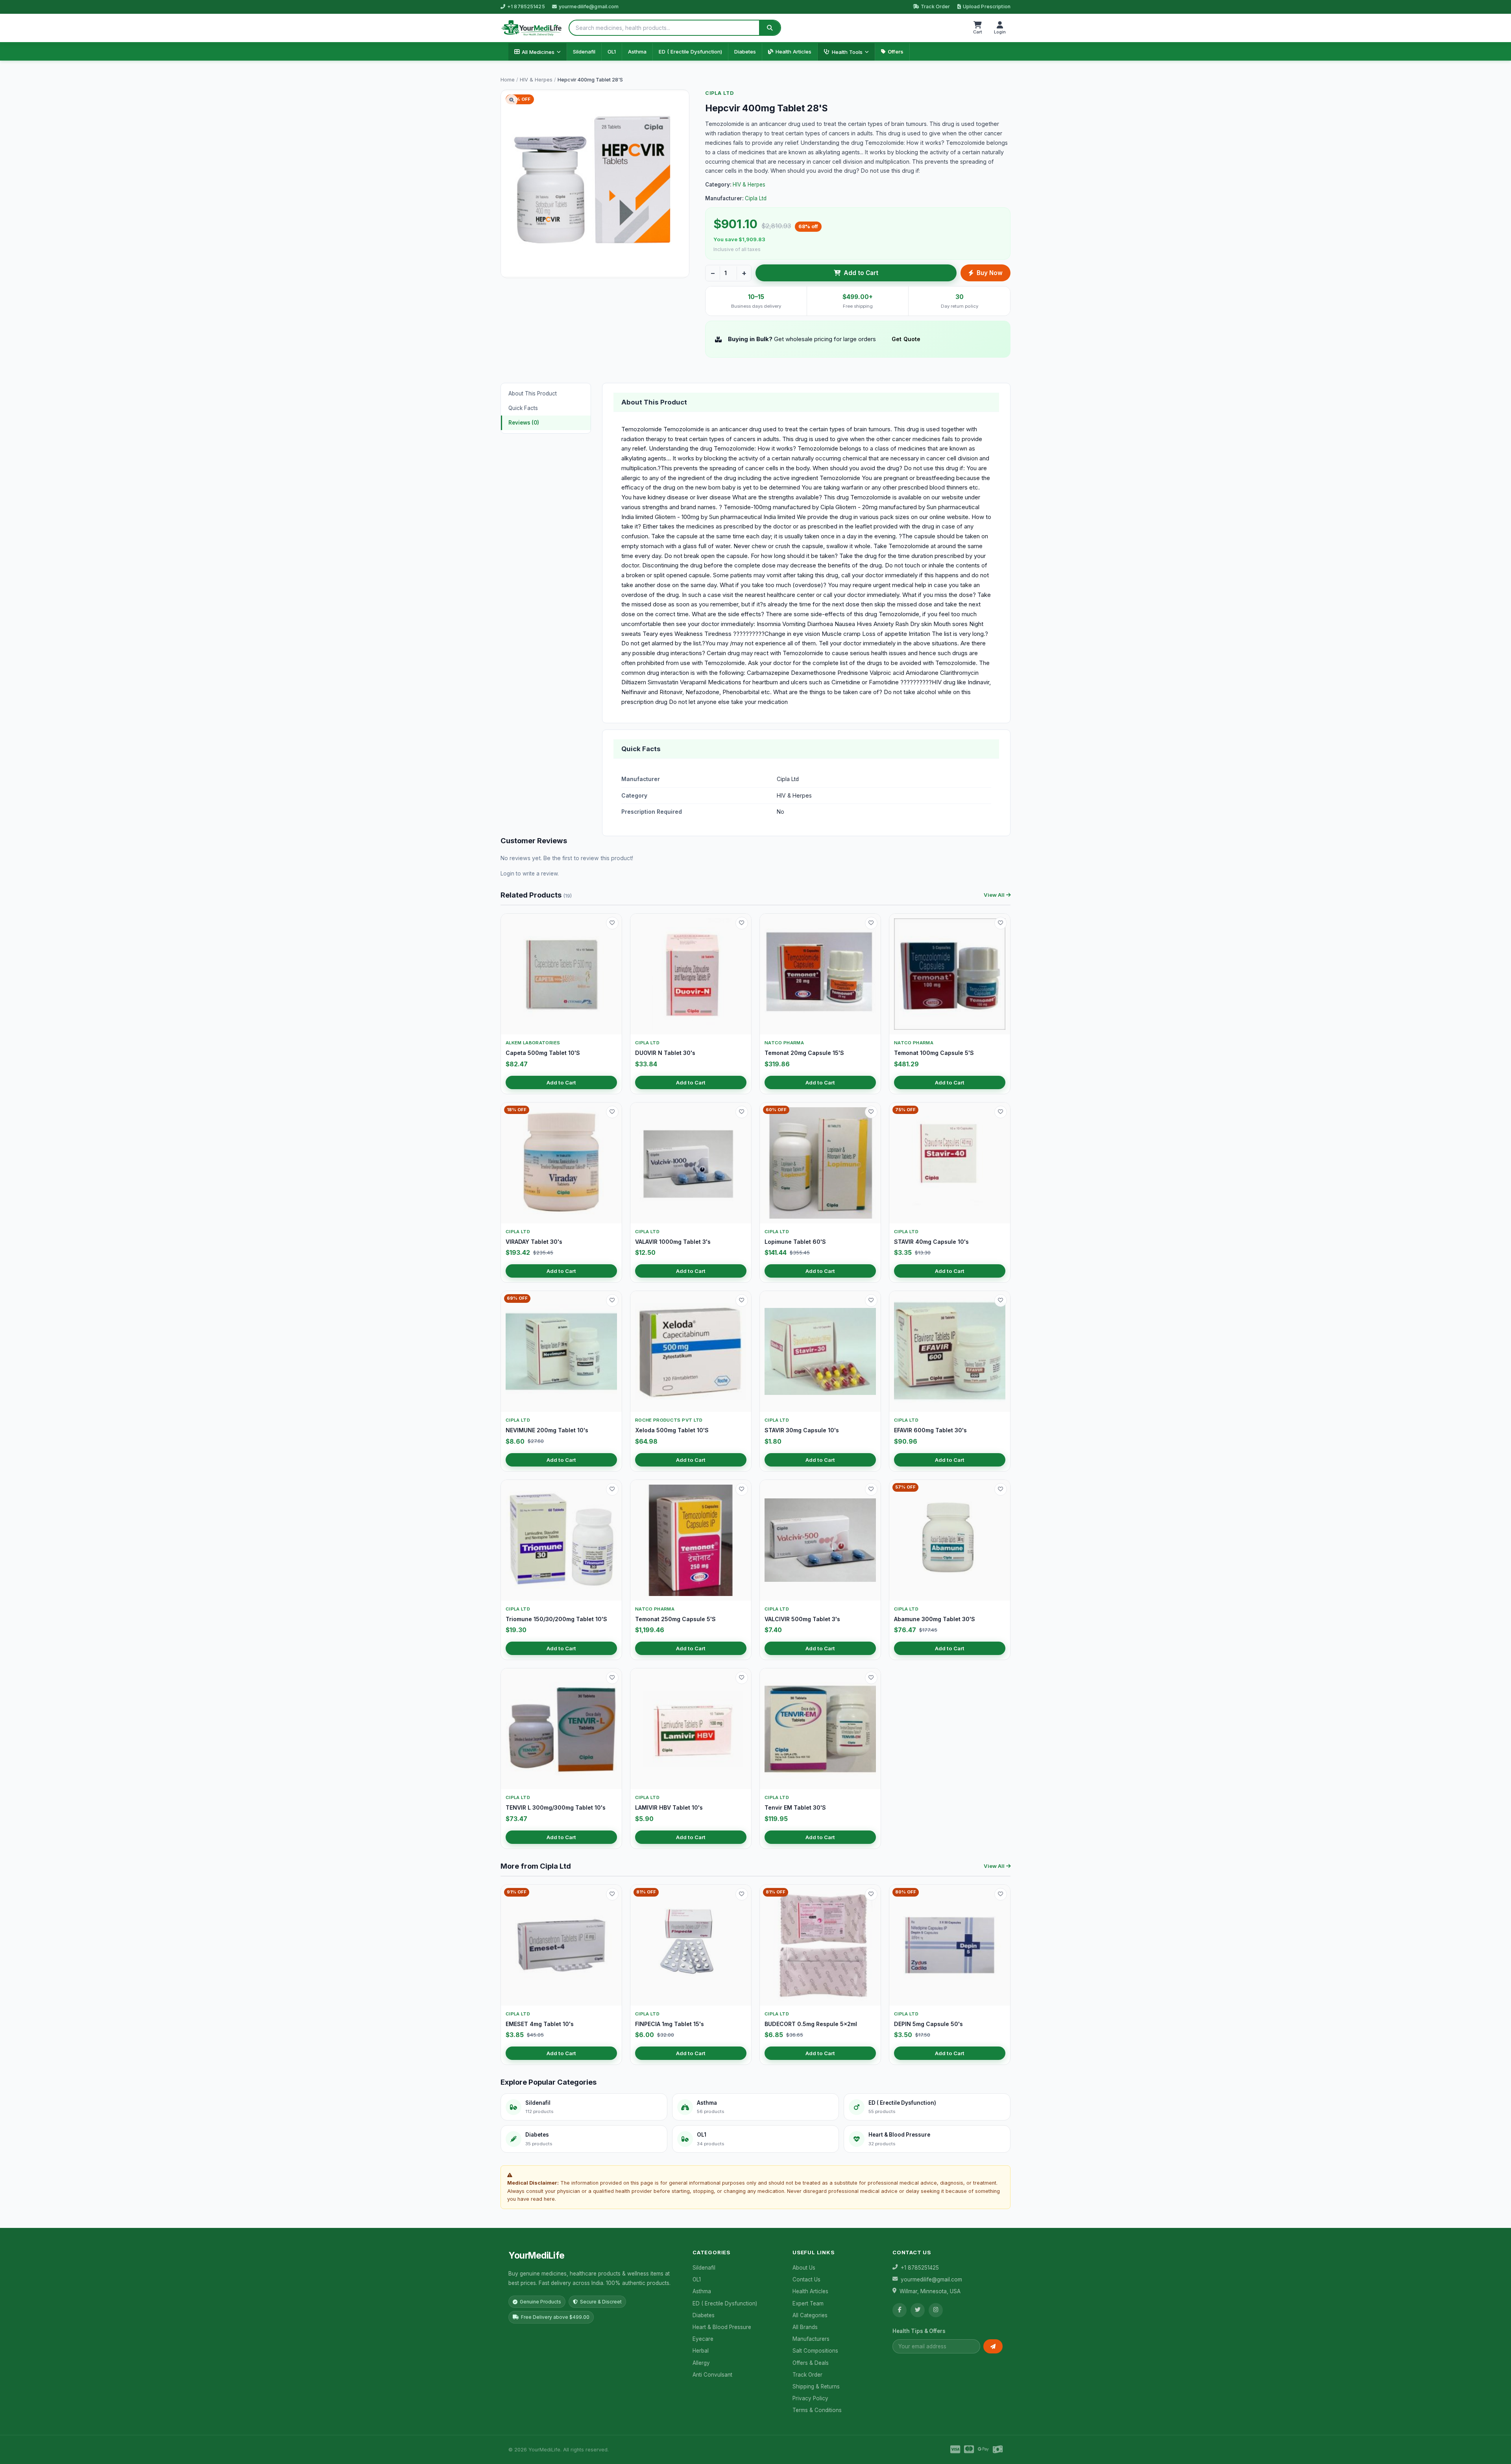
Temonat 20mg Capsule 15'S (804, 1053)
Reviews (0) (524, 423)
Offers (896, 52)
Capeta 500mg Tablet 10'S (543, 1053)
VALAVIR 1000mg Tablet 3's (673, 1242)
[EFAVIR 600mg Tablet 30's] (950, 1351)
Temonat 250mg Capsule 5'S (675, 1619)
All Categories (810, 2315)
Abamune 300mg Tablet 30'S (935, 1619)
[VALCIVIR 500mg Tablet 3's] (820, 1540)
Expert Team (808, 2303)
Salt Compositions (815, 2351)
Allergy (701, 2363)
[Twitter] (918, 2310)
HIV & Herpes (536, 80)
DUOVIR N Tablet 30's (665, 1053)
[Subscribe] (993, 2346)
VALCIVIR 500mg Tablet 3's (802, 1619)
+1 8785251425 (526, 6)
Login (507, 874)
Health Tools (847, 52)
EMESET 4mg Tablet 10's (540, 2024)
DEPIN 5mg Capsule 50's (928, 2024)
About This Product (533, 393)
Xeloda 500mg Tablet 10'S (672, 1430)
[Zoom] (512, 100)
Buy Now (990, 273)
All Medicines (538, 52)
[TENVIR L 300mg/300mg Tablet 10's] (561, 1729)
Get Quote (906, 339)
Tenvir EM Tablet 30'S (795, 1807)
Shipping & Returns (816, 2386)
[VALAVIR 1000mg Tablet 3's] (691, 1163)
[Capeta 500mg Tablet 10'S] (561, 974)
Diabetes (745, 52)
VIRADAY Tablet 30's (534, 1242)
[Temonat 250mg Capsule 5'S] (691, 1540)
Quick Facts (523, 408)
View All (994, 895)
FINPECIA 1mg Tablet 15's (670, 2024)
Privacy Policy (810, 2398)
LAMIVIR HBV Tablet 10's (669, 1807)
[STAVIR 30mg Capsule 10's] (820, 1351)
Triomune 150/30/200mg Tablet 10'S (556, 1619)
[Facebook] (900, 2310)
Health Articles (793, 52)
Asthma (637, 52)
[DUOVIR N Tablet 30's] (691, 974)
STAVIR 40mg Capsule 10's (931, 1242)
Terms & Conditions (817, 2410)
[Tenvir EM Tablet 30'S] (820, 1729)
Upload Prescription (987, 6)
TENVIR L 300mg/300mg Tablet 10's (556, 1807)
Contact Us (806, 2279)
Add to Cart (861, 273)
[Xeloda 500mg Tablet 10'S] (691, 1351)
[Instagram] (936, 2310)
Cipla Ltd (719, 93)
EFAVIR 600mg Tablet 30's (930, 1430)
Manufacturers (811, 2339)
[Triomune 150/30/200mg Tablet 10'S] (561, 1540)
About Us (804, 2268)
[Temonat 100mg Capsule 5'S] (950, 974)
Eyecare (703, 2339)
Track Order (935, 6)
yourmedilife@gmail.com (589, 6)
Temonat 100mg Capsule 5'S (934, 1053)
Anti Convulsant (712, 2375)
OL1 (612, 52)
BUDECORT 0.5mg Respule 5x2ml (811, 2024)
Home (508, 80)
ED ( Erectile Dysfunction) (690, 52)
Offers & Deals (811, 2363)
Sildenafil (584, 52)
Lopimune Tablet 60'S (795, 1242)
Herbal (701, 2351)
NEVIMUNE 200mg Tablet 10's (547, 1430)
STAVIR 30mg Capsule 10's (802, 1430)
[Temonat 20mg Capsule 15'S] (820, 974)
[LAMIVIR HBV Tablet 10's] (691, 1729)
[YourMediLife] (531, 28)
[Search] (770, 28)
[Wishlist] (612, 923)
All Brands (805, 2327)
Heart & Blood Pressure (722, 2327)
